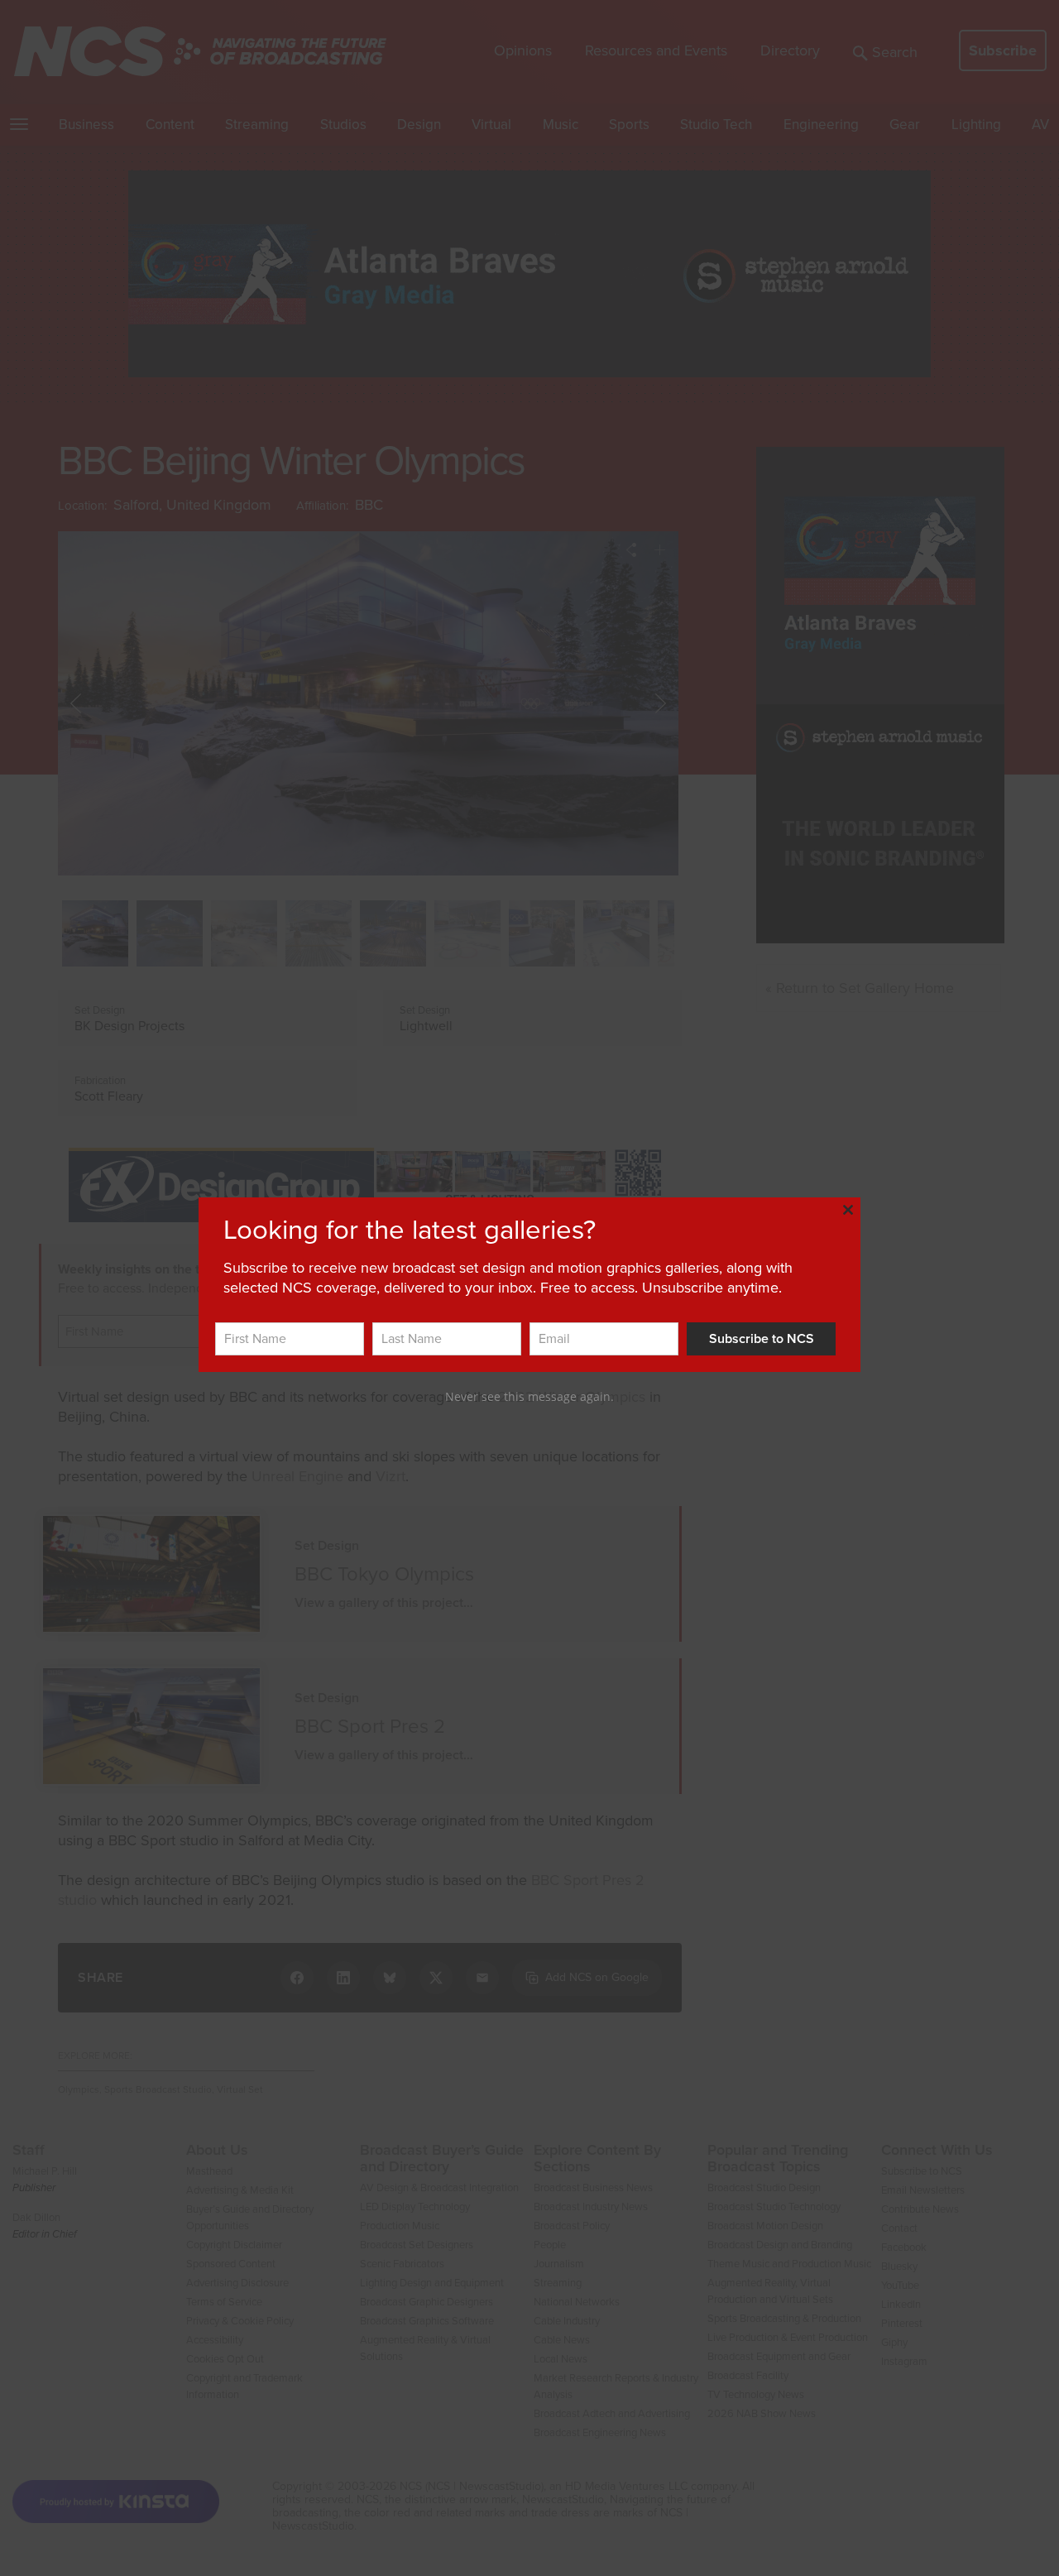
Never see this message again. (529, 1396)
